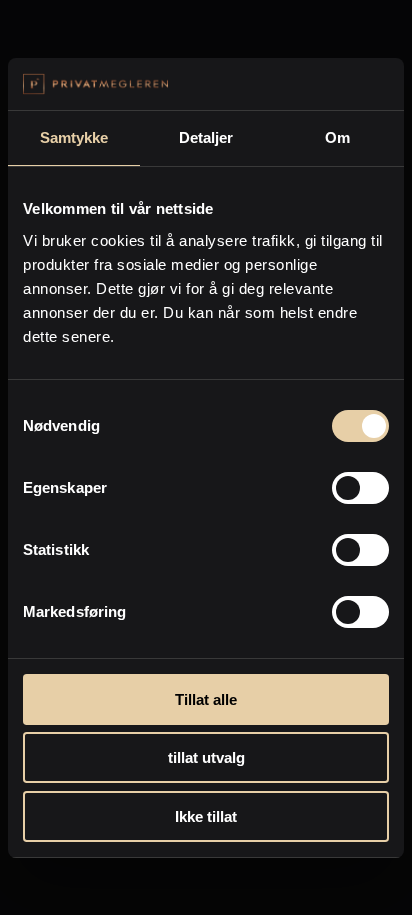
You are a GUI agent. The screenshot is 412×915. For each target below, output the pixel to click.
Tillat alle (206, 699)
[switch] (360, 488)
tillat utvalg (206, 757)
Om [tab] (337, 137)
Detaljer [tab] (206, 137)
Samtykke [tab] (74, 137)
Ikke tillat (206, 816)
